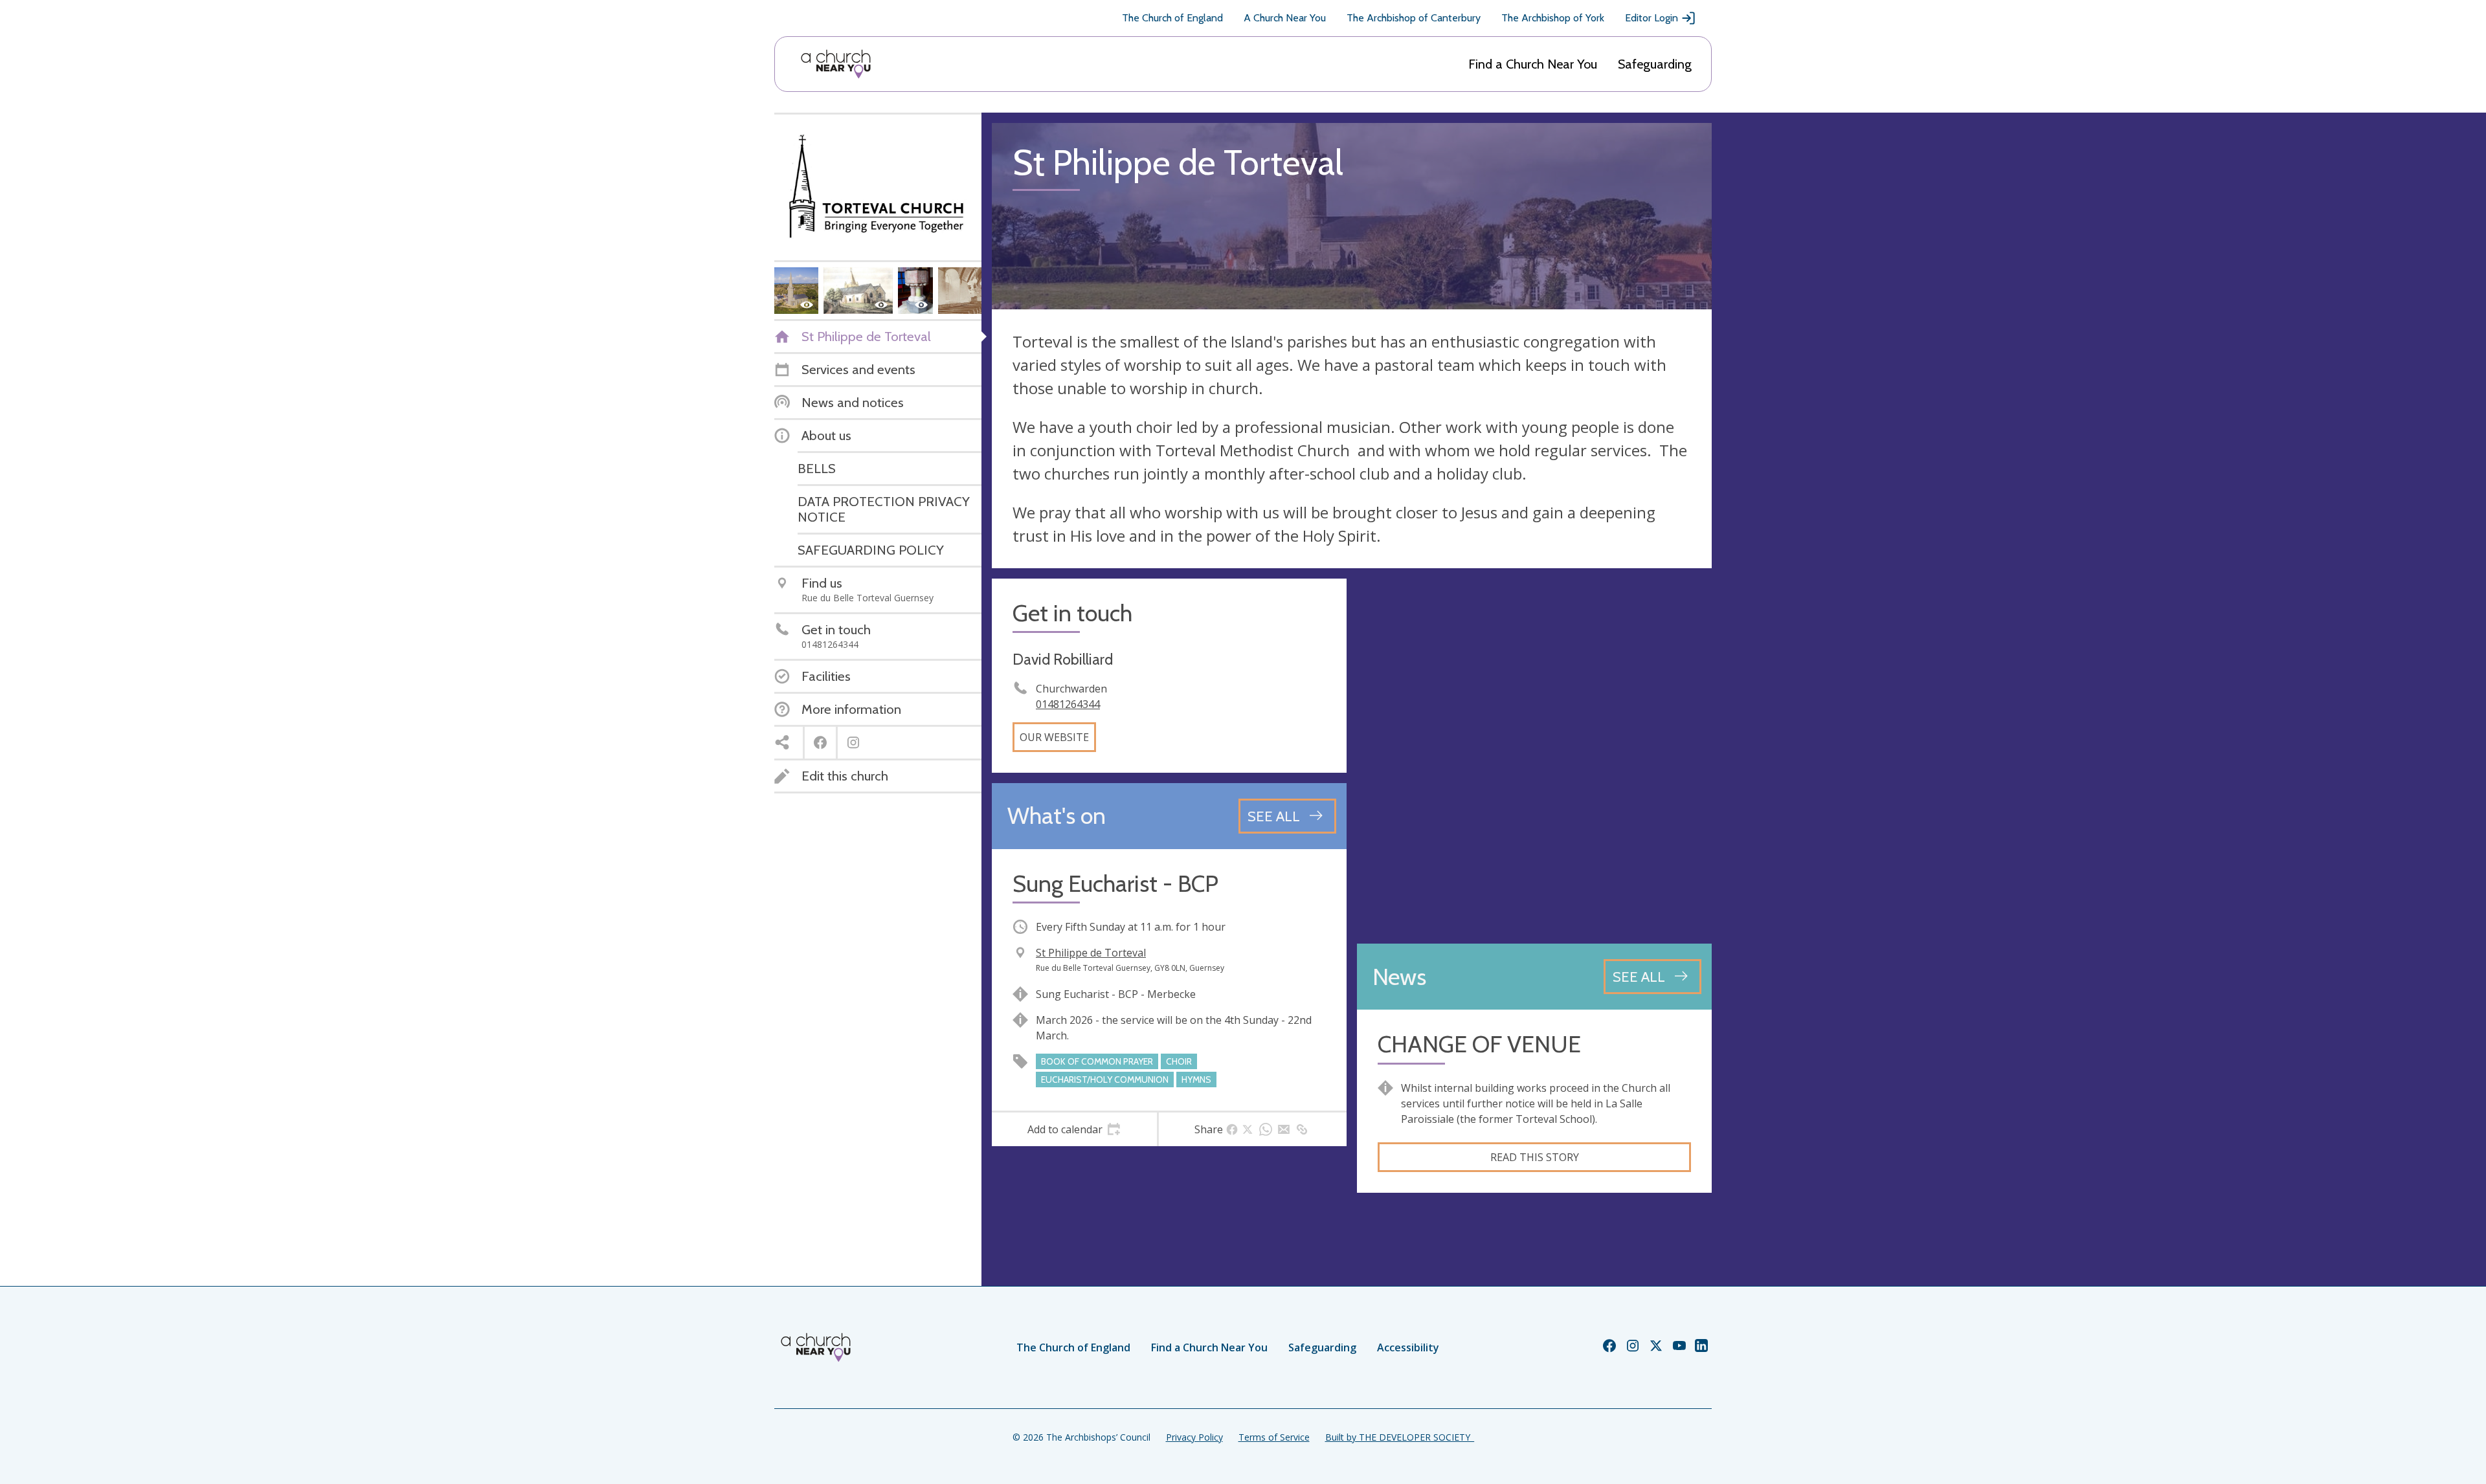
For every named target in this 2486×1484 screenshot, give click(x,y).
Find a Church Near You (1533, 64)
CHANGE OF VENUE (1479, 1044)
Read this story (1535, 1157)
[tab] (1074, 1129)
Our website (1054, 737)
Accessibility (1408, 1347)
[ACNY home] (836, 64)
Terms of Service (1274, 1437)
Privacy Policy (1194, 1437)
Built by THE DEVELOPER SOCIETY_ (1400, 1437)
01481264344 (1068, 704)
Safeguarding (1655, 64)
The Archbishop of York (1553, 18)
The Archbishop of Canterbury (1414, 18)
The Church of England (1172, 18)
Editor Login (1652, 18)
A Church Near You (1285, 18)
